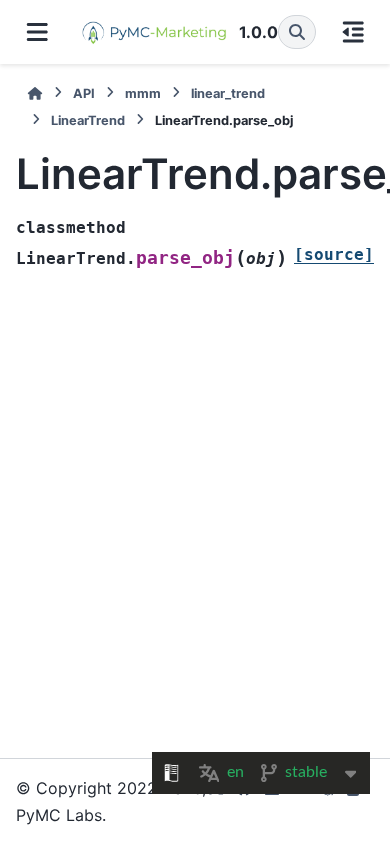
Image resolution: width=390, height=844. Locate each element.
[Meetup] (328, 801)
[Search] (297, 32)
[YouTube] (300, 801)
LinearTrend (88, 120)
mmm (143, 93)
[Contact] (356, 801)
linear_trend (228, 93)
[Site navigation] (37, 32)
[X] (216, 801)
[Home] (35, 93)
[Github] (244, 801)
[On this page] (353, 32)
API (84, 93)
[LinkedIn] (272, 801)
